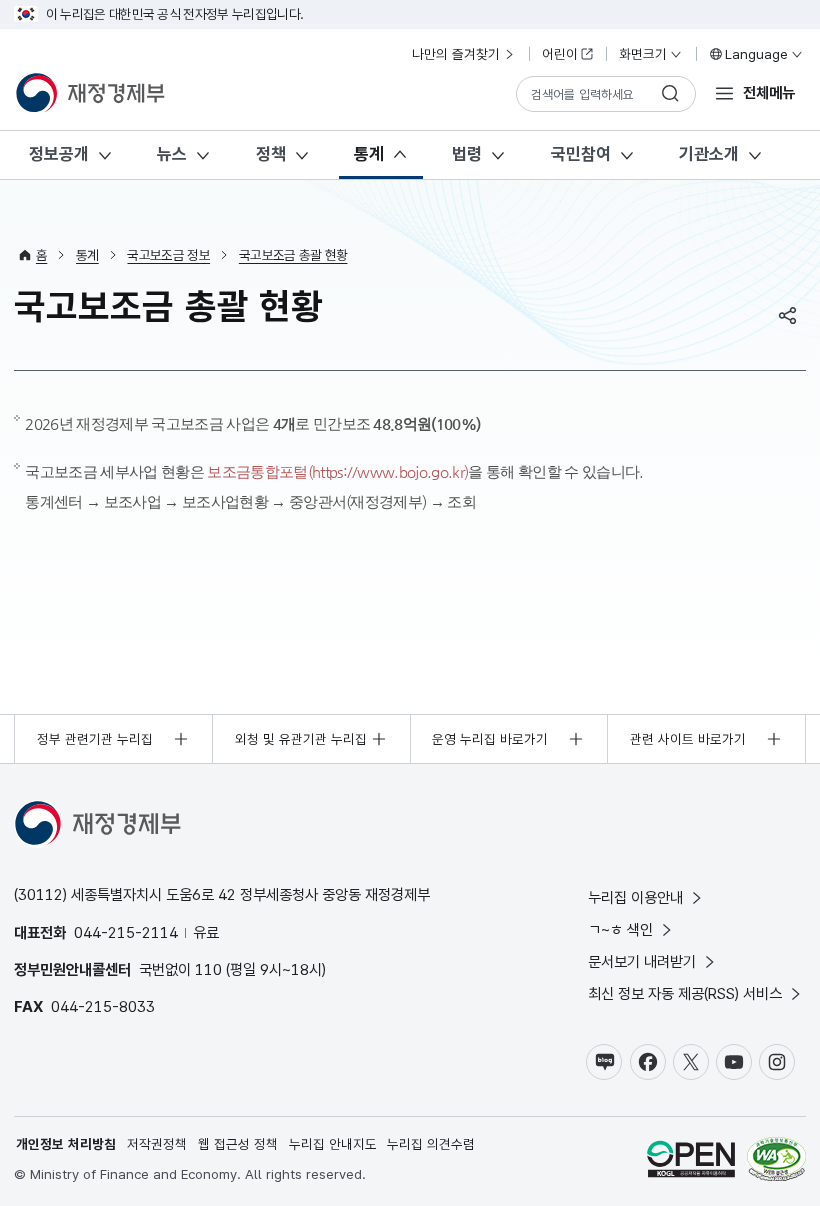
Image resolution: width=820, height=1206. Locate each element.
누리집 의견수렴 (431, 1144)
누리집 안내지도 (333, 1144)
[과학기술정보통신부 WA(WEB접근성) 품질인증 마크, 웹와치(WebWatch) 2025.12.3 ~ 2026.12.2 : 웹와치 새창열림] (776, 1161)
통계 (369, 154)
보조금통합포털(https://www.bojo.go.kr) (337, 471)
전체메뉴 (769, 92)
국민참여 (581, 154)
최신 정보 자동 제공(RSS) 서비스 (685, 993)
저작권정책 (157, 1144)
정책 (271, 154)
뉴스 (172, 154)
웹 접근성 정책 (238, 1144)
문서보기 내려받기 (642, 961)
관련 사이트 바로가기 (688, 739)
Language (756, 54)
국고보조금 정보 (168, 255)
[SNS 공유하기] (788, 315)
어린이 (560, 54)
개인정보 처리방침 (66, 1144)
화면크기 (643, 54)
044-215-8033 (103, 1006)
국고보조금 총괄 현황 (293, 255)
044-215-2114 (126, 932)
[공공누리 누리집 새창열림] (691, 1161)
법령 (467, 154)
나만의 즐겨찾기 (456, 54)
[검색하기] (671, 94)
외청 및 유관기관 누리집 (301, 739)
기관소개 (709, 154)
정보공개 (59, 154)
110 (208, 969)
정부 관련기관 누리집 (95, 739)
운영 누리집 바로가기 (490, 739)
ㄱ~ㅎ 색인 (620, 929)
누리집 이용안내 (635, 897)
